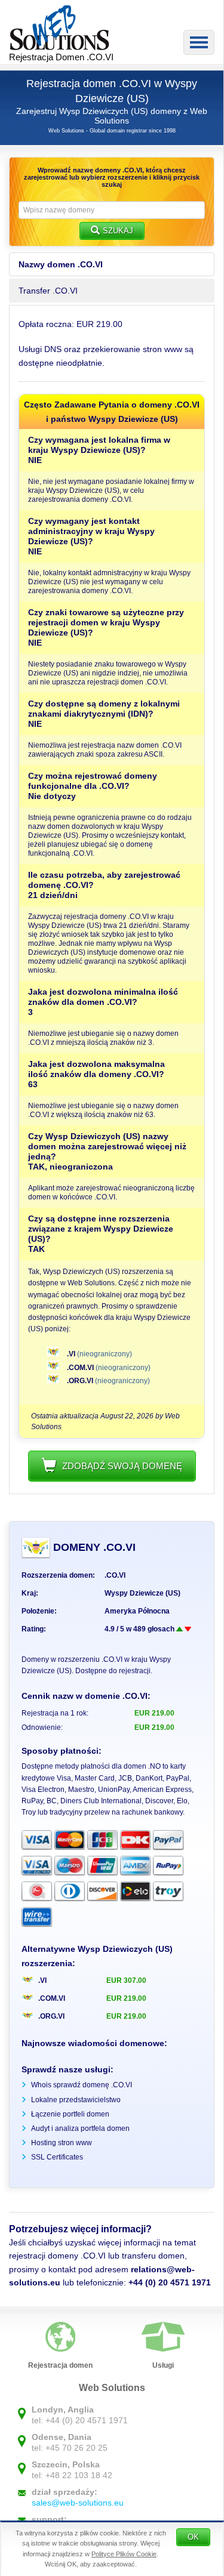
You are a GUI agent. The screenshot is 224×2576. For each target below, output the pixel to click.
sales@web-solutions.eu (78, 2503)
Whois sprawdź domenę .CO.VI (82, 2085)
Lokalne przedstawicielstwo (76, 2100)
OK (193, 2537)
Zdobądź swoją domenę (122, 1466)
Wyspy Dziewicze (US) (142, 1593)
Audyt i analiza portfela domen (80, 2128)
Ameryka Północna (137, 1611)
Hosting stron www (62, 2143)
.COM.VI (80, 1368)
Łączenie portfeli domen (70, 2114)
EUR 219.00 (126, 1998)
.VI (71, 1354)
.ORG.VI (80, 1381)
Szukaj (118, 231)
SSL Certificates (57, 2157)
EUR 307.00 (126, 1980)
